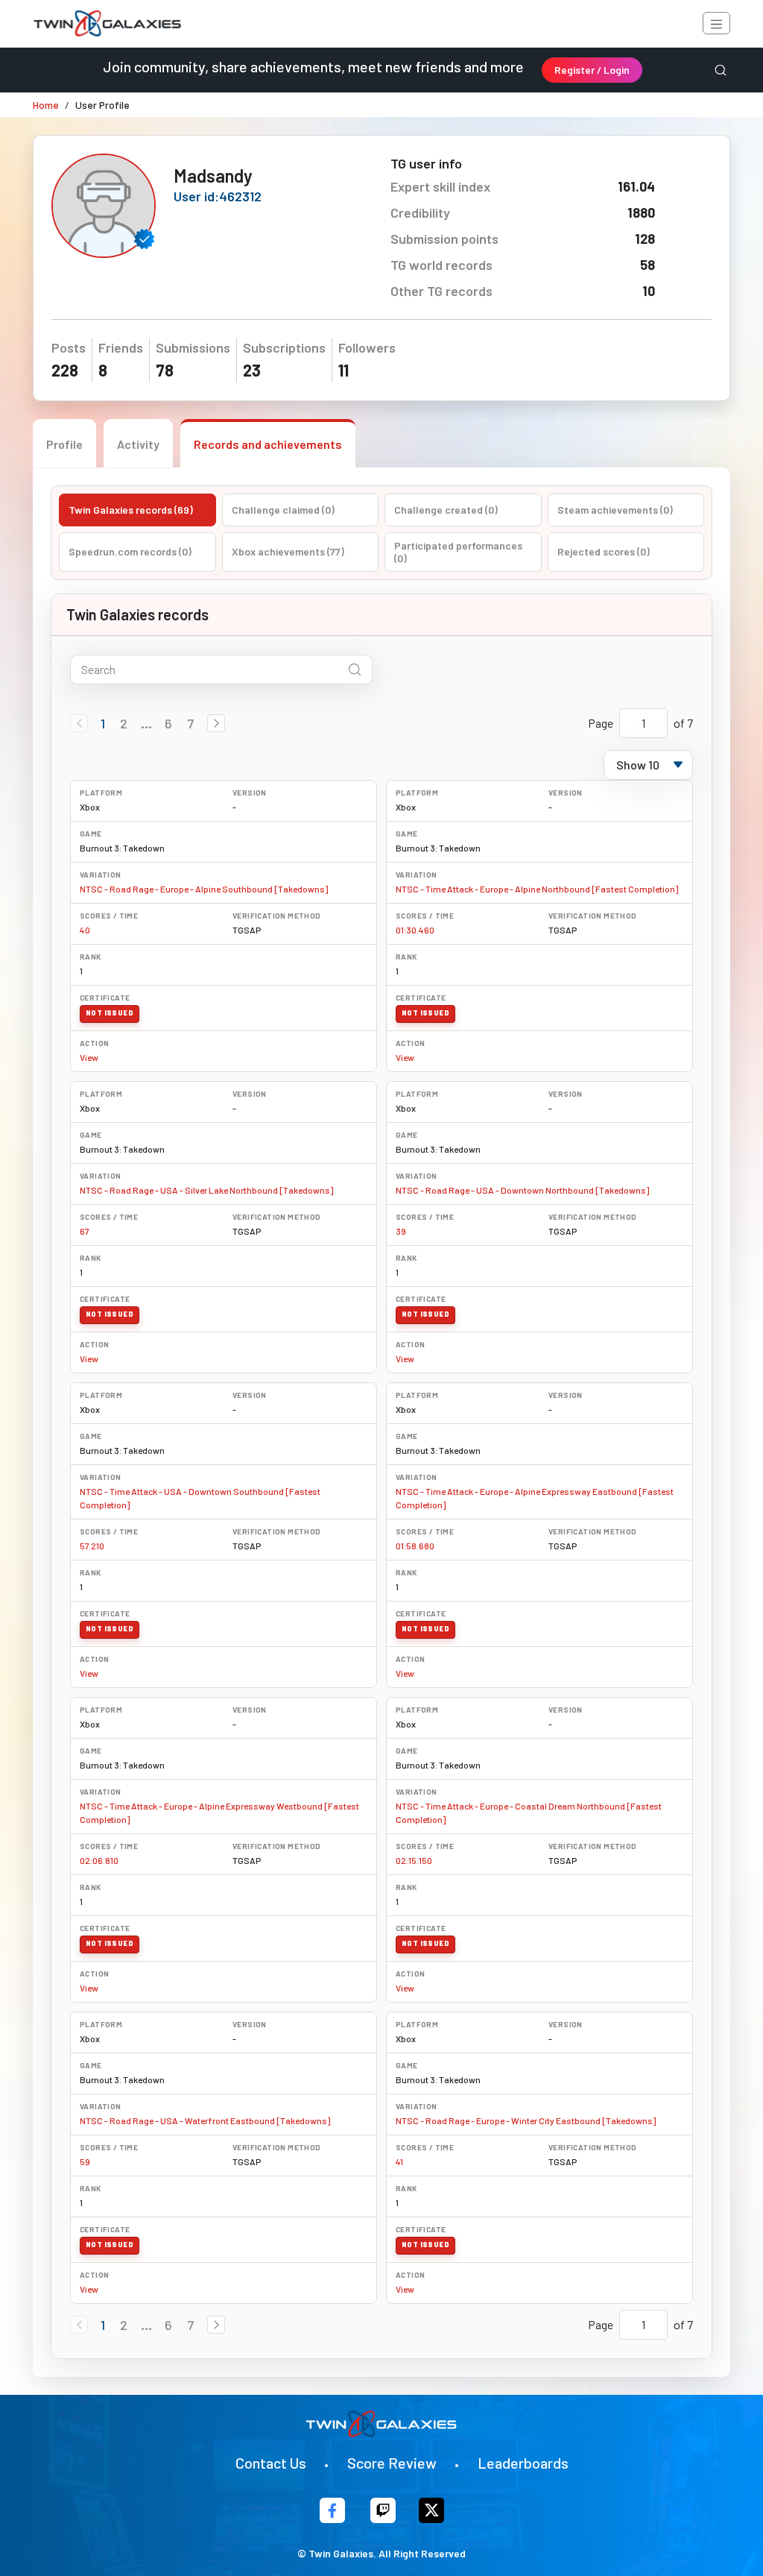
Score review (392, 2463)
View (89, 1057)
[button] (216, 723)
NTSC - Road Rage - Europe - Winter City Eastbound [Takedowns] (526, 2120)
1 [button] (103, 723)
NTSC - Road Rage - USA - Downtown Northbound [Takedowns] (522, 1190)
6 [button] (168, 723)
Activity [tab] (138, 444)
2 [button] (124, 723)
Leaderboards (523, 2463)
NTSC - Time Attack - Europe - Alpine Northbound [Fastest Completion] (537, 889)
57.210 (92, 1546)
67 (85, 1231)
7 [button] (190, 723)
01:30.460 (415, 930)
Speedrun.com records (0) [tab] (130, 551)
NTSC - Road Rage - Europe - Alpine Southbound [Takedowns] (204, 889)
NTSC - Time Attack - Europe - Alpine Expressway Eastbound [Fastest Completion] (535, 1498)
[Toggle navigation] (716, 23)
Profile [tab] (64, 444)
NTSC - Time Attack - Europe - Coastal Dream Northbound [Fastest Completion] (529, 1813)
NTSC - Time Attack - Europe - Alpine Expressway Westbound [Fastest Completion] (219, 1813)
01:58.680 (415, 1546)
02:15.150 (414, 1860)
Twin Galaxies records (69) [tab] (131, 510)
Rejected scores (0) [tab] (604, 551)
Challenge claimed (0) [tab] (283, 510)
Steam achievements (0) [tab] (615, 510)
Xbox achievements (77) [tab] (288, 551)
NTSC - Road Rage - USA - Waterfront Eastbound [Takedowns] (205, 2120)
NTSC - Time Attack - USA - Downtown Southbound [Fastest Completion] (200, 1498)
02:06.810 (99, 1860)
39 (401, 1231)
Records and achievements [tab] (268, 444)
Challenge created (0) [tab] (446, 510)
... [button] (146, 723)
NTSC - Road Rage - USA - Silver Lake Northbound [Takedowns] (206, 1190)
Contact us (271, 2463)
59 (85, 2161)
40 (85, 930)
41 (399, 2161)
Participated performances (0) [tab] (458, 552)
